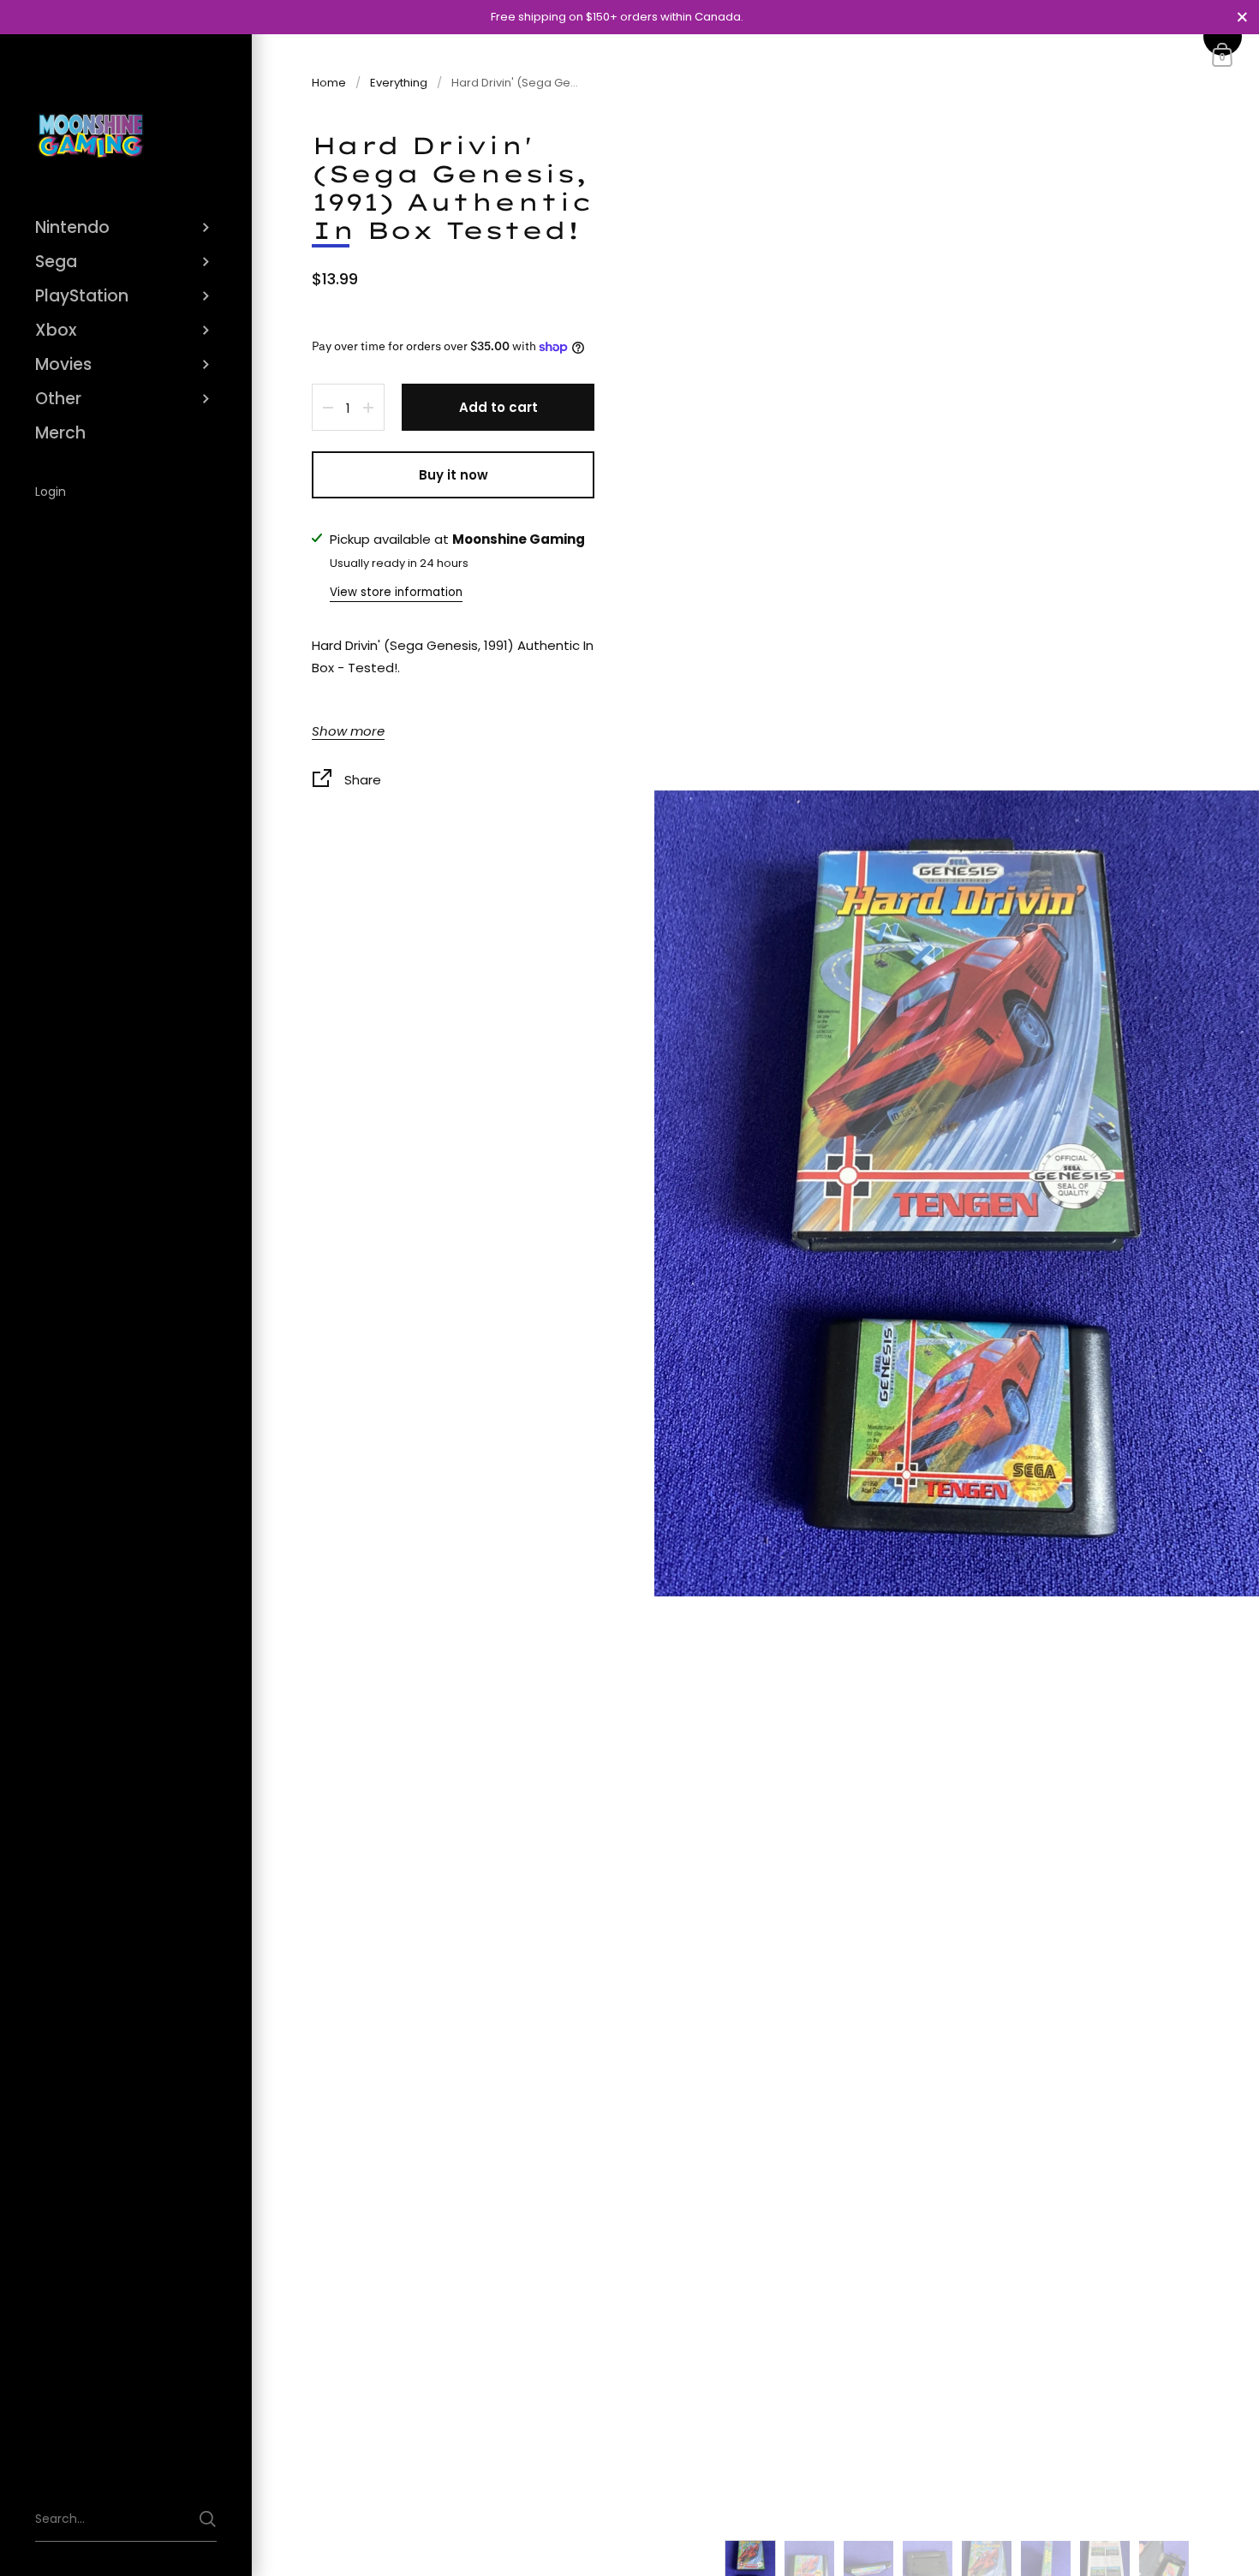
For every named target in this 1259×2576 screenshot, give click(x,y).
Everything (399, 83)
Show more (348, 732)
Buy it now (453, 475)
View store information (396, 592)
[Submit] (208, 2519)
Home (329, 83)
